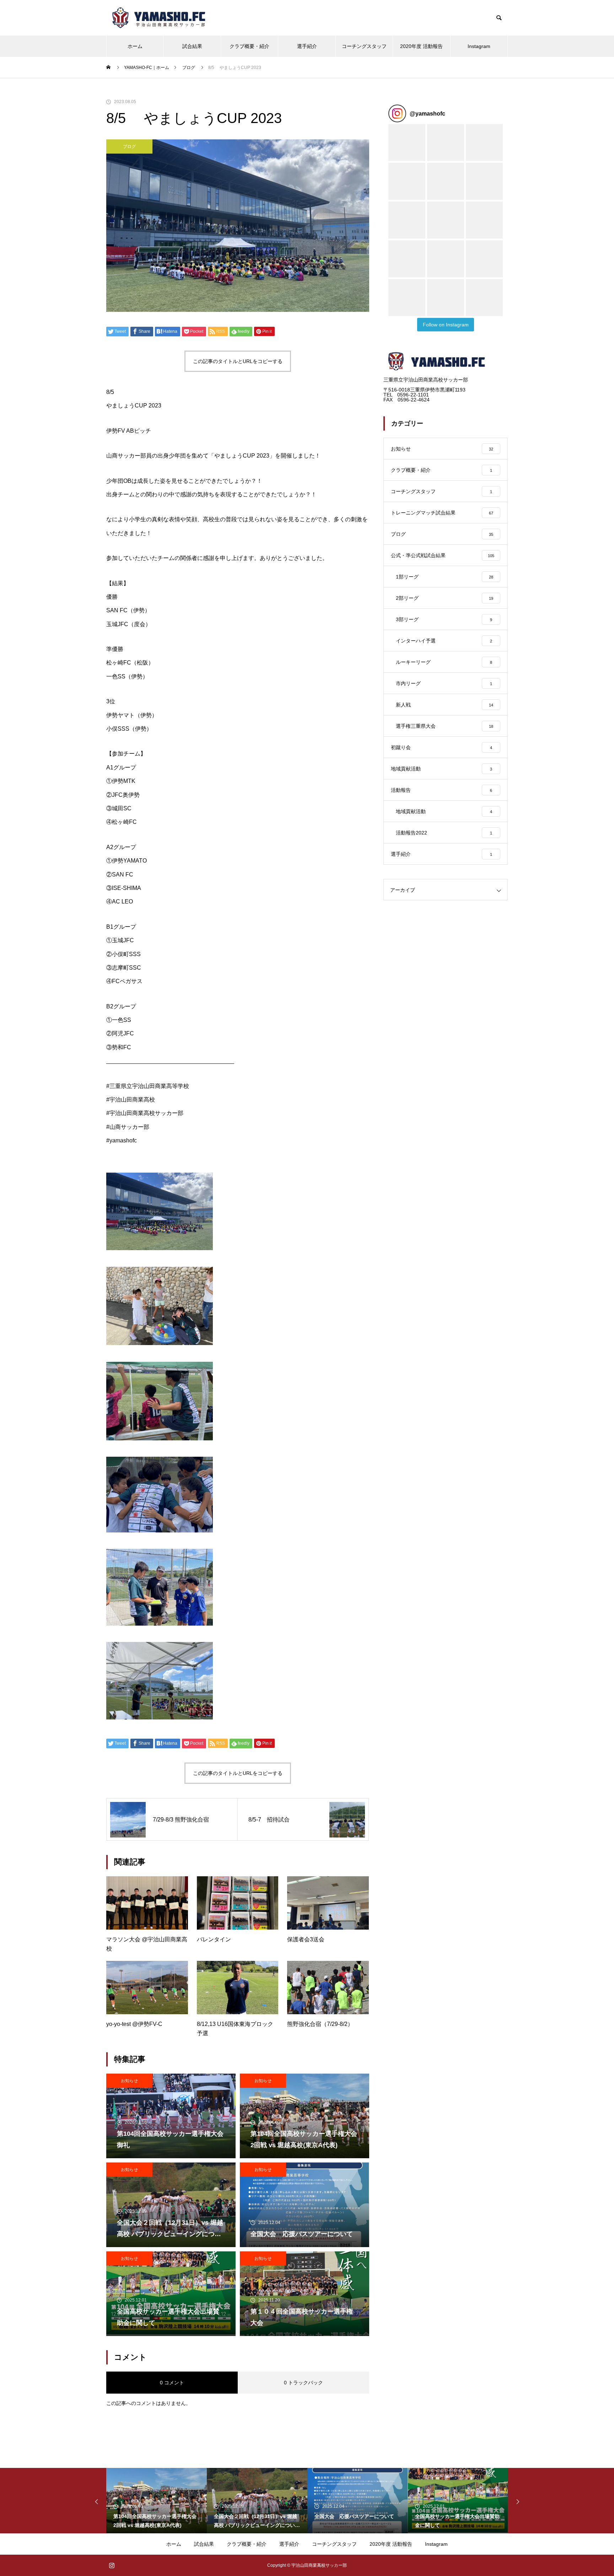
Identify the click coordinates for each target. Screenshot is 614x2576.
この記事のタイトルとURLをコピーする (238, 361)
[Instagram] (112, 2565)
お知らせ (129, 2081)
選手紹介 (307, 46)
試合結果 (192, 46)
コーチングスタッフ (364, 46)
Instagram (479, 46)
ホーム (135, 46)
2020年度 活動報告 (421, 46)
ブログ (129, 146)
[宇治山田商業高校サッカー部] (160, 18)
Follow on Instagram (446, 325)
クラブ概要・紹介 (249, 46)
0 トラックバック (303, 2383)
